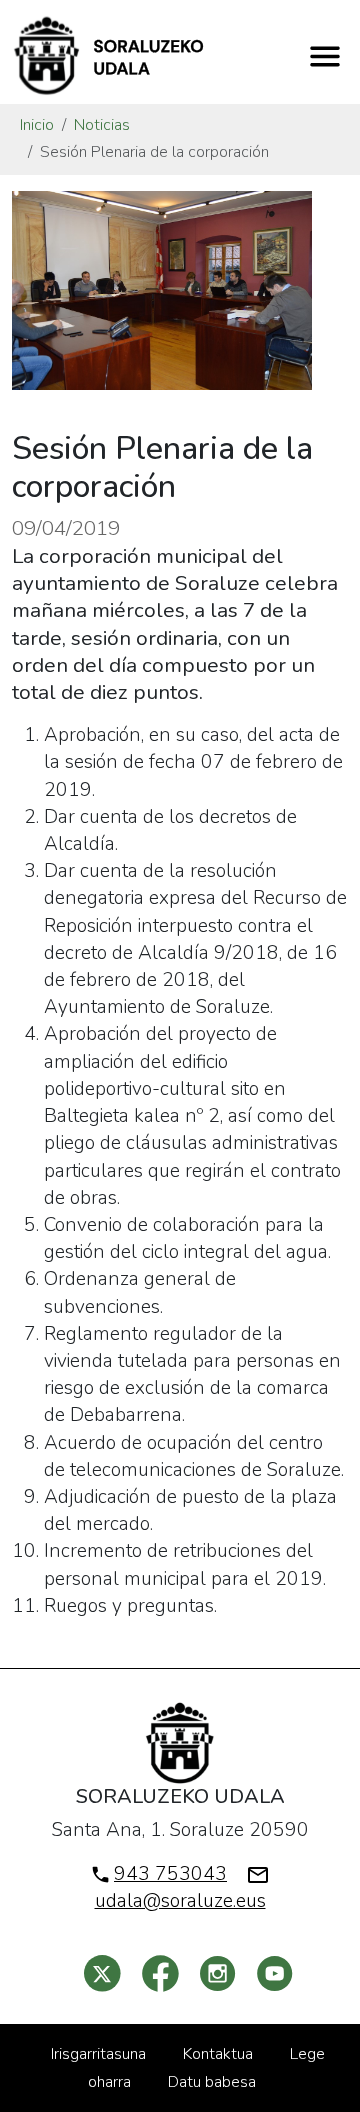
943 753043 (170, 1874)
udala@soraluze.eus (180, 1901)
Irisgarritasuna (98, 2054)
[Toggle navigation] (325, 56)
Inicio (37, 125)
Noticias (102, 125)
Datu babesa (212, 2082)
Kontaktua (218, 2054)
